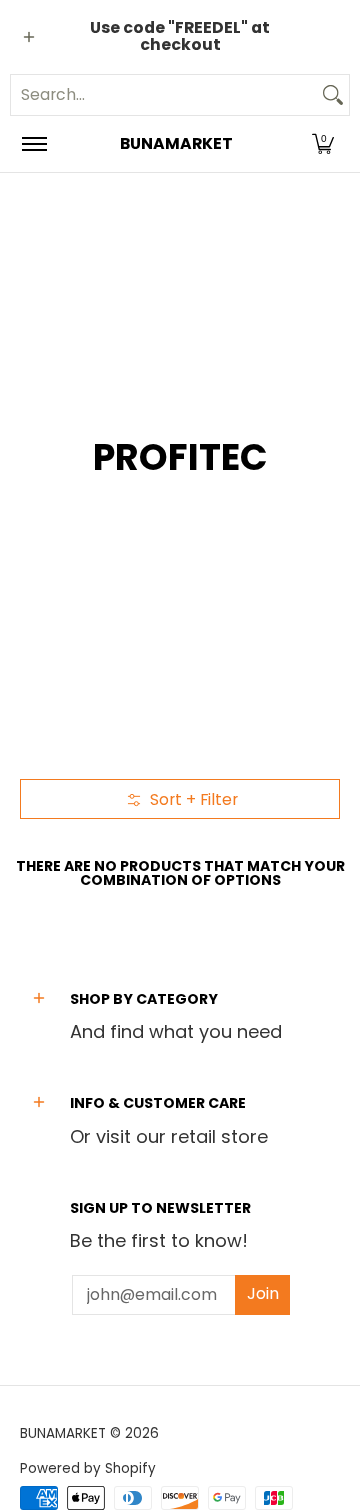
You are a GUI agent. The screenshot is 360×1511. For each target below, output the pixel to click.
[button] (323, 144)
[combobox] (164, 95)
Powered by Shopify (88, 1468)
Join (263, 1293)
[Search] (333, 95)
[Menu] (33, 144)
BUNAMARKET (176, 143)
